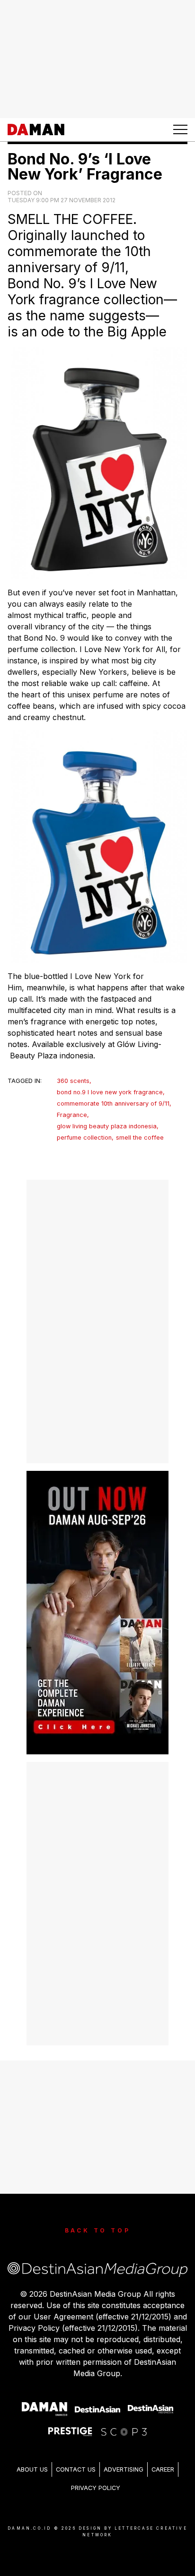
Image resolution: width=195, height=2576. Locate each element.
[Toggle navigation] (180, 129)
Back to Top (98, 2230)
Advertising (124, 2469)
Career (163, 2469)
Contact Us (76, 2469)
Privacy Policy (96, 2488)
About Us (32, 2469)
